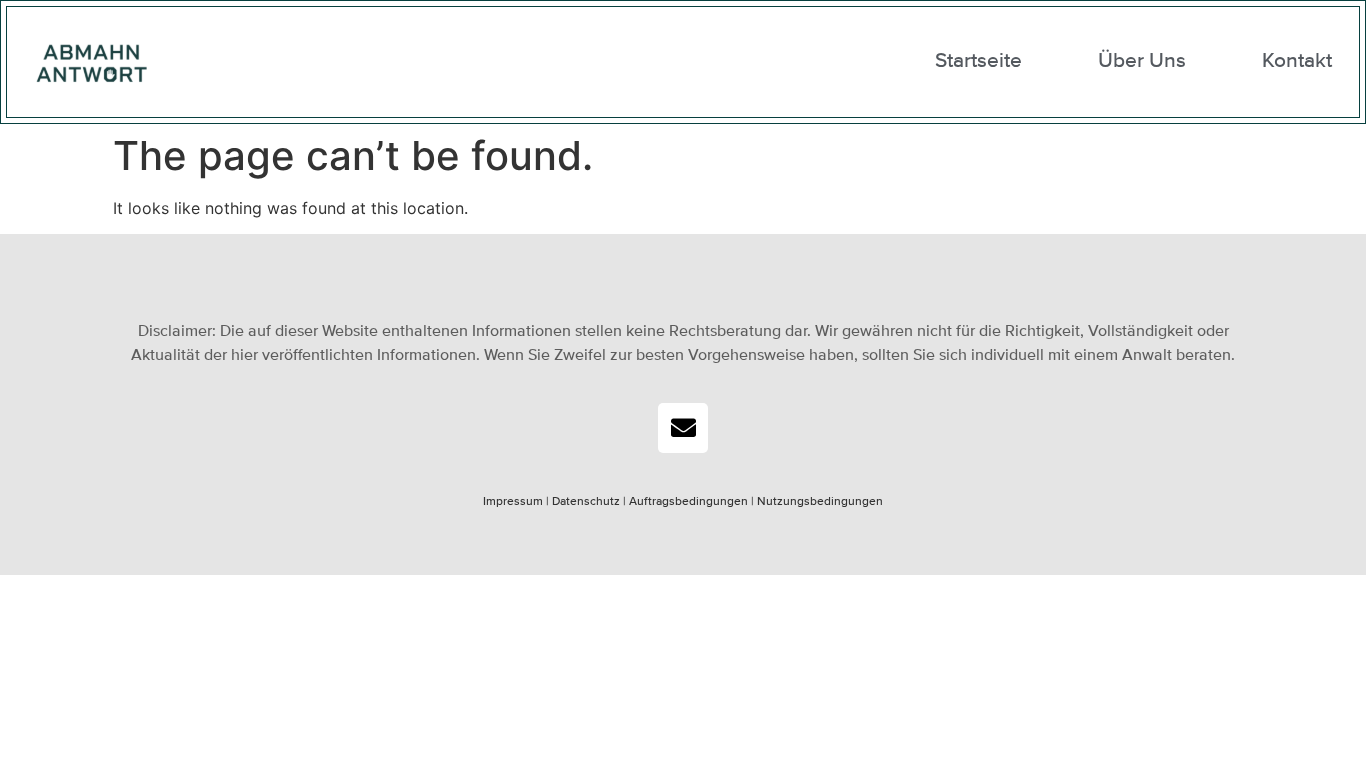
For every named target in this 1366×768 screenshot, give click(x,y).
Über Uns (1142, 61)
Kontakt (1297, 61)
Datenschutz (584, 502)
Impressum (513, 502)
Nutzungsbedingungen (820, 502)
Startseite (978, 61)
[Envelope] (683, 428)
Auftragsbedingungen (688, 502)
